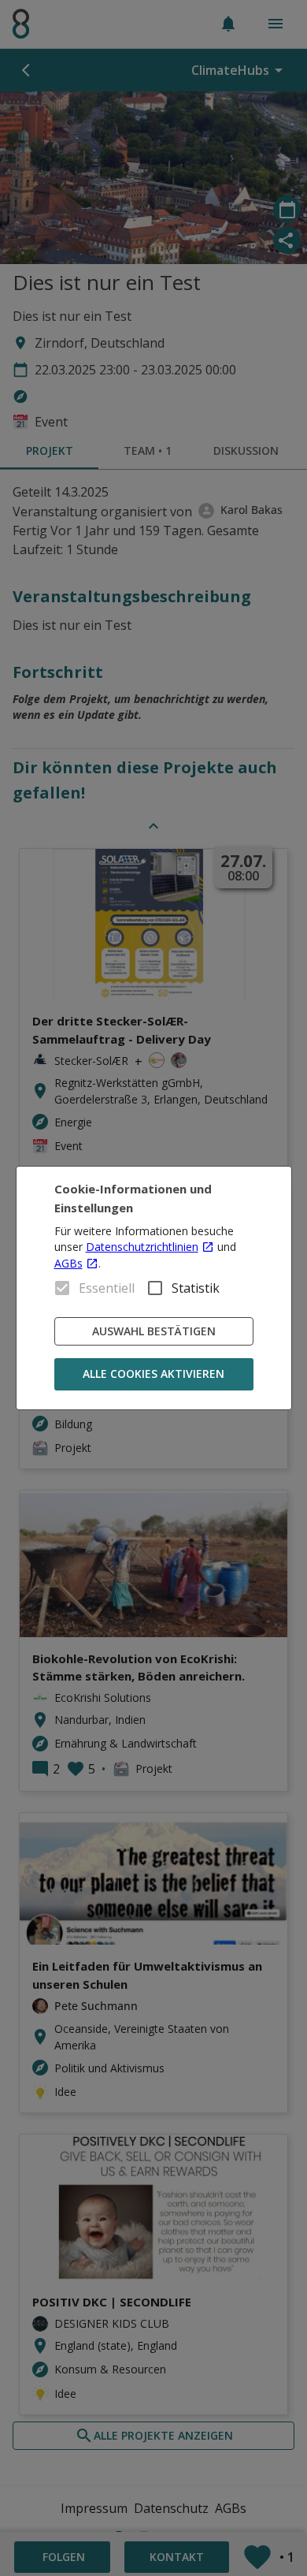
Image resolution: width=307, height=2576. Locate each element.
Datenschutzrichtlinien (142, 1247)
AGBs (68, 1263)
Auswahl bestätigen (154, 1331)
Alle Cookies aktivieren (153, 1374)
